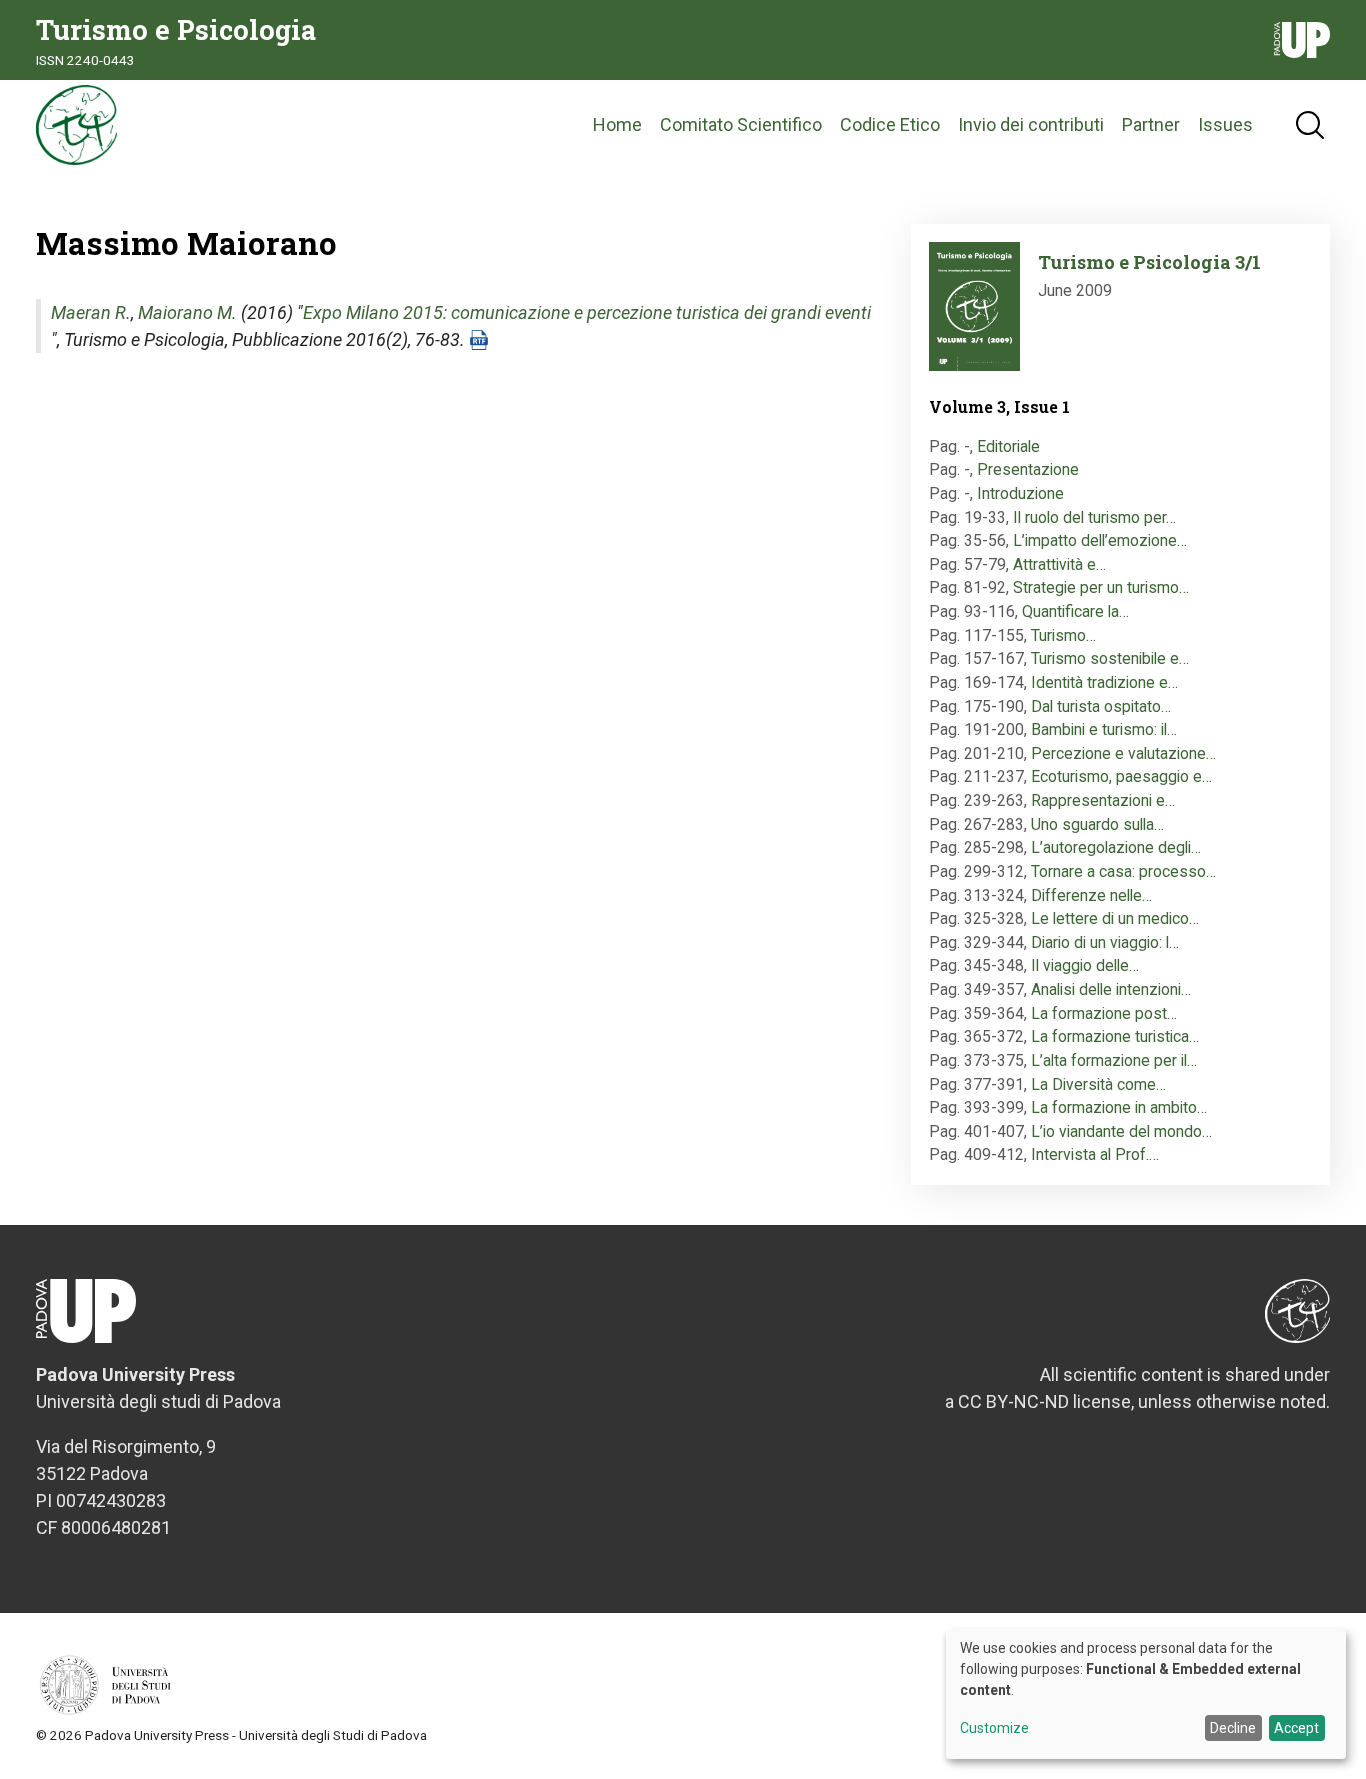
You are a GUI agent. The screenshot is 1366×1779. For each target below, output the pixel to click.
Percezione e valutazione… (1123, 753)
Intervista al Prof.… (1095, 1154)
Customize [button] (994, 1728)
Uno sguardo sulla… (1097, 824)
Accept (1296, 1728)
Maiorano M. (187, 312)
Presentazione (1028, 469)
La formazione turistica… (1115, 1036)
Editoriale (1008, 446)
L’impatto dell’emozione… (1100, 540)
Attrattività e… (1059, 564)
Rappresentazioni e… (1103, 800)
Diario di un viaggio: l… (1105, 942)
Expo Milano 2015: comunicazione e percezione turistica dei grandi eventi (587, 312)
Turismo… (1063, 635)
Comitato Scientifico (741, 124)
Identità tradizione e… (1104, 682)
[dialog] (1146, 1694)
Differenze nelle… (1091, 895)
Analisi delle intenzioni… (1111, 989)
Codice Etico (890, 124)
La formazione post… (1104, 1013)
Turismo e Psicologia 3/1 (1149, 262)
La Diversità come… (1098, 1084)
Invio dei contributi (1031, 124)
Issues (1225, 124)
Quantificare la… (1075, 611)
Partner (1151, 124)
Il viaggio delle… (1085, 965)
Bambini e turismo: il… (1104, 729)
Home (617, 124)
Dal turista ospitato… (1101, 706)
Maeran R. (91, 312)
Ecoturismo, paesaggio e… (1121, 776)
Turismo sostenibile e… (1110, 658)
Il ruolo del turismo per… (1094, 517)
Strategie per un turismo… (1101, 587)
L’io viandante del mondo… (1121, 1131)
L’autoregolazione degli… (1116, 847)
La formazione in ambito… (1119, 1107)
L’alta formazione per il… (1114, 1060)
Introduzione (1020, 493)
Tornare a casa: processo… (1123, 871)
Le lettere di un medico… (1115, 918)
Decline (1233, 1728)
